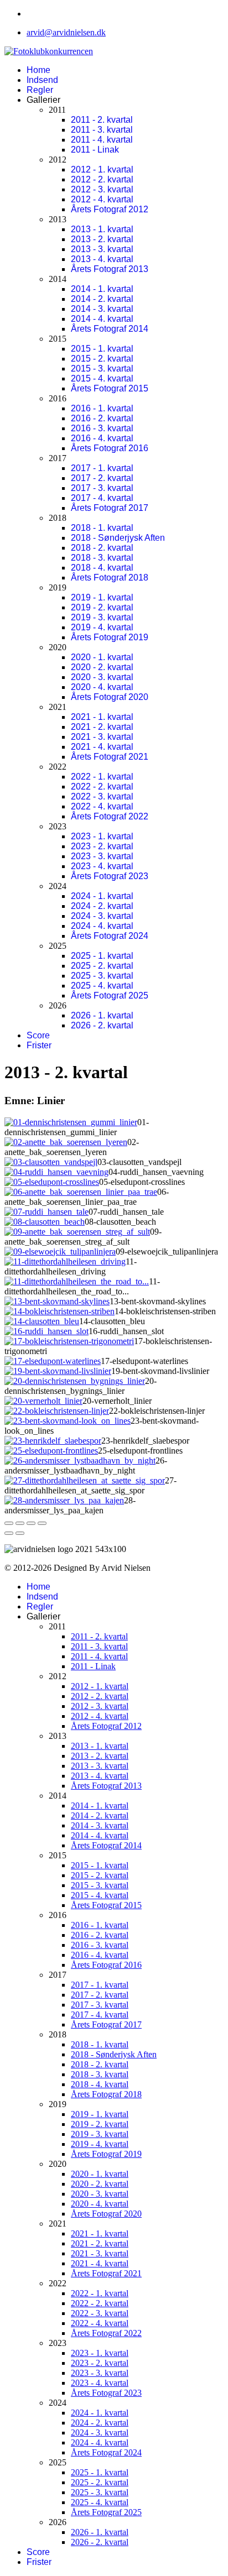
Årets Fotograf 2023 (110, 876)
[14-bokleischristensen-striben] (59, 1311)
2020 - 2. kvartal (102, 667)
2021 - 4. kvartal (102, 747)
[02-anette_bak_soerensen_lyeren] (66, 1142)
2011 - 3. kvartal (102, 130)
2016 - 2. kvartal (102, 418)
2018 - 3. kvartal (102, 558)
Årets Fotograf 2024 (110, 936)
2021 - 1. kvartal (102, 717)
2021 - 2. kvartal (102, 727)
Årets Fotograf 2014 (110, 329)
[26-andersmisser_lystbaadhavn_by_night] (80, 1461)
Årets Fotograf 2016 (110, 448)
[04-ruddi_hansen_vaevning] (56, 1172)
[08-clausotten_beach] (45, 1222)
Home (38, 70)
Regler (40, 90)
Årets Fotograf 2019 (110, 637)
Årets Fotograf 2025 (110, 996)
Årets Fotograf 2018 (110, 578)
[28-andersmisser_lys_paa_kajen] (64, 1500)
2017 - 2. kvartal (102, 478)
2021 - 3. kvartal (102, 737)
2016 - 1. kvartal (102, 408)
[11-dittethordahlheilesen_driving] (65, 1261)
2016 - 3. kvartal (102, 428)
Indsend (42, 80)
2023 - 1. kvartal (102, 836)
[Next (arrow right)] (20, 1533)
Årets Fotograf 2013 (110, 269)
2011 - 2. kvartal (102, 120)
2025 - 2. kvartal (102, 966)
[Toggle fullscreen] (31, 1523)
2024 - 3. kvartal (102, 916)
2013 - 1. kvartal (102, 229)
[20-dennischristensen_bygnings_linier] (75, 1381)
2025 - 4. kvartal (102, 986)
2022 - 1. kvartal (102, 777)
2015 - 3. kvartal (102, 369)
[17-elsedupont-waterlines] (53, 1361)
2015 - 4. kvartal (102, 378)
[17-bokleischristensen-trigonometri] (69, 1341)
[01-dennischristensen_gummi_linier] (71, 1122)
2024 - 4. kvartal (102, 926)
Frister (39, 1045)
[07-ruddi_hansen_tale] (46, 1212)
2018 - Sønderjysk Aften (118, 538)
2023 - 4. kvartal (102, 866)
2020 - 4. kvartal (102, 687)
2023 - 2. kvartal (102, 846)
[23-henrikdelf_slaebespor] (53, 1441)
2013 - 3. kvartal (102, 249)
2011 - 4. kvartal (102, 140)
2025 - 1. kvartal (102, 956)
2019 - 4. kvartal (102, 627)
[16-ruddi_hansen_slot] (46, 1331)
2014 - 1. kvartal (102, 289)
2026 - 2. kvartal (102, 1025)
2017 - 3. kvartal (102, 488)
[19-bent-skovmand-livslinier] (58, 1371)
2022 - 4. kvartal (102, 806)
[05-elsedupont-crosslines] (52, 1182)
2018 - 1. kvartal (102, 528)
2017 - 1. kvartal (102, 468)
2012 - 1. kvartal (102, 169)
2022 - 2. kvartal (102, 787)
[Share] (20, 1523)
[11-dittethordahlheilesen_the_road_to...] (77, 1281)
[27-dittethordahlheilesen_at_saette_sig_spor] (85, 1480)
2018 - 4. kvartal (102, 568)
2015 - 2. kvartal (102, 359)
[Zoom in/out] (42, 1523)
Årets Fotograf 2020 (110, 697)
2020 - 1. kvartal (102, 657)
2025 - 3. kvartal (102, 976)
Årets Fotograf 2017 (110, 508)
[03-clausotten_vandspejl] (51, 1162)
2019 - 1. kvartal (102, 597)
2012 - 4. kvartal (102, 199)
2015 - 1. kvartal (102, 349)
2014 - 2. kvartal (102, 299)
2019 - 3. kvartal (102, 617)
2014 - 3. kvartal (102, 309)
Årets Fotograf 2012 (110, 209)
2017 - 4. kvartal (102, 498)
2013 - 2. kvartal (102, 239)
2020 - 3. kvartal (102, 677)
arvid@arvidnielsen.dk (66, 32)
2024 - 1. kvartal (102, 896)
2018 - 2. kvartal (102, 548)
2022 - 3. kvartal (102, 796)
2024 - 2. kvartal (102, 906)
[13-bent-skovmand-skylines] (57, 1301)
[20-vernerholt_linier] (43, 1401)
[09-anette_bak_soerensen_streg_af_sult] (77, 1232)
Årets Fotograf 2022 (110, 816)
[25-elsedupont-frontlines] (51, 1451)
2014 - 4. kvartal (102, 319)
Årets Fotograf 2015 (110, 388)
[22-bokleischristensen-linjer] (57, 1411)
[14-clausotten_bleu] (42, 1321)
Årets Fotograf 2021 (110, 757)
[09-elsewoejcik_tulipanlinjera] (60, 1252)
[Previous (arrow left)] (9, 1533)
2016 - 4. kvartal (102, 438)
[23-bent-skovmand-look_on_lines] (68, 1421)
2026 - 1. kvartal (102, 1015)
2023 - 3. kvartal (102, 856)
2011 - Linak (95, 150)
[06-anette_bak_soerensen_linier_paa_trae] (81, 1192)
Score (38, 1035)
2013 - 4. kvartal (102, 259)
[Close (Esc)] (9, 1523)
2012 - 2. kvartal (102, 179)
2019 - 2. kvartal (102, 607)
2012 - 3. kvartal (102, 189)
